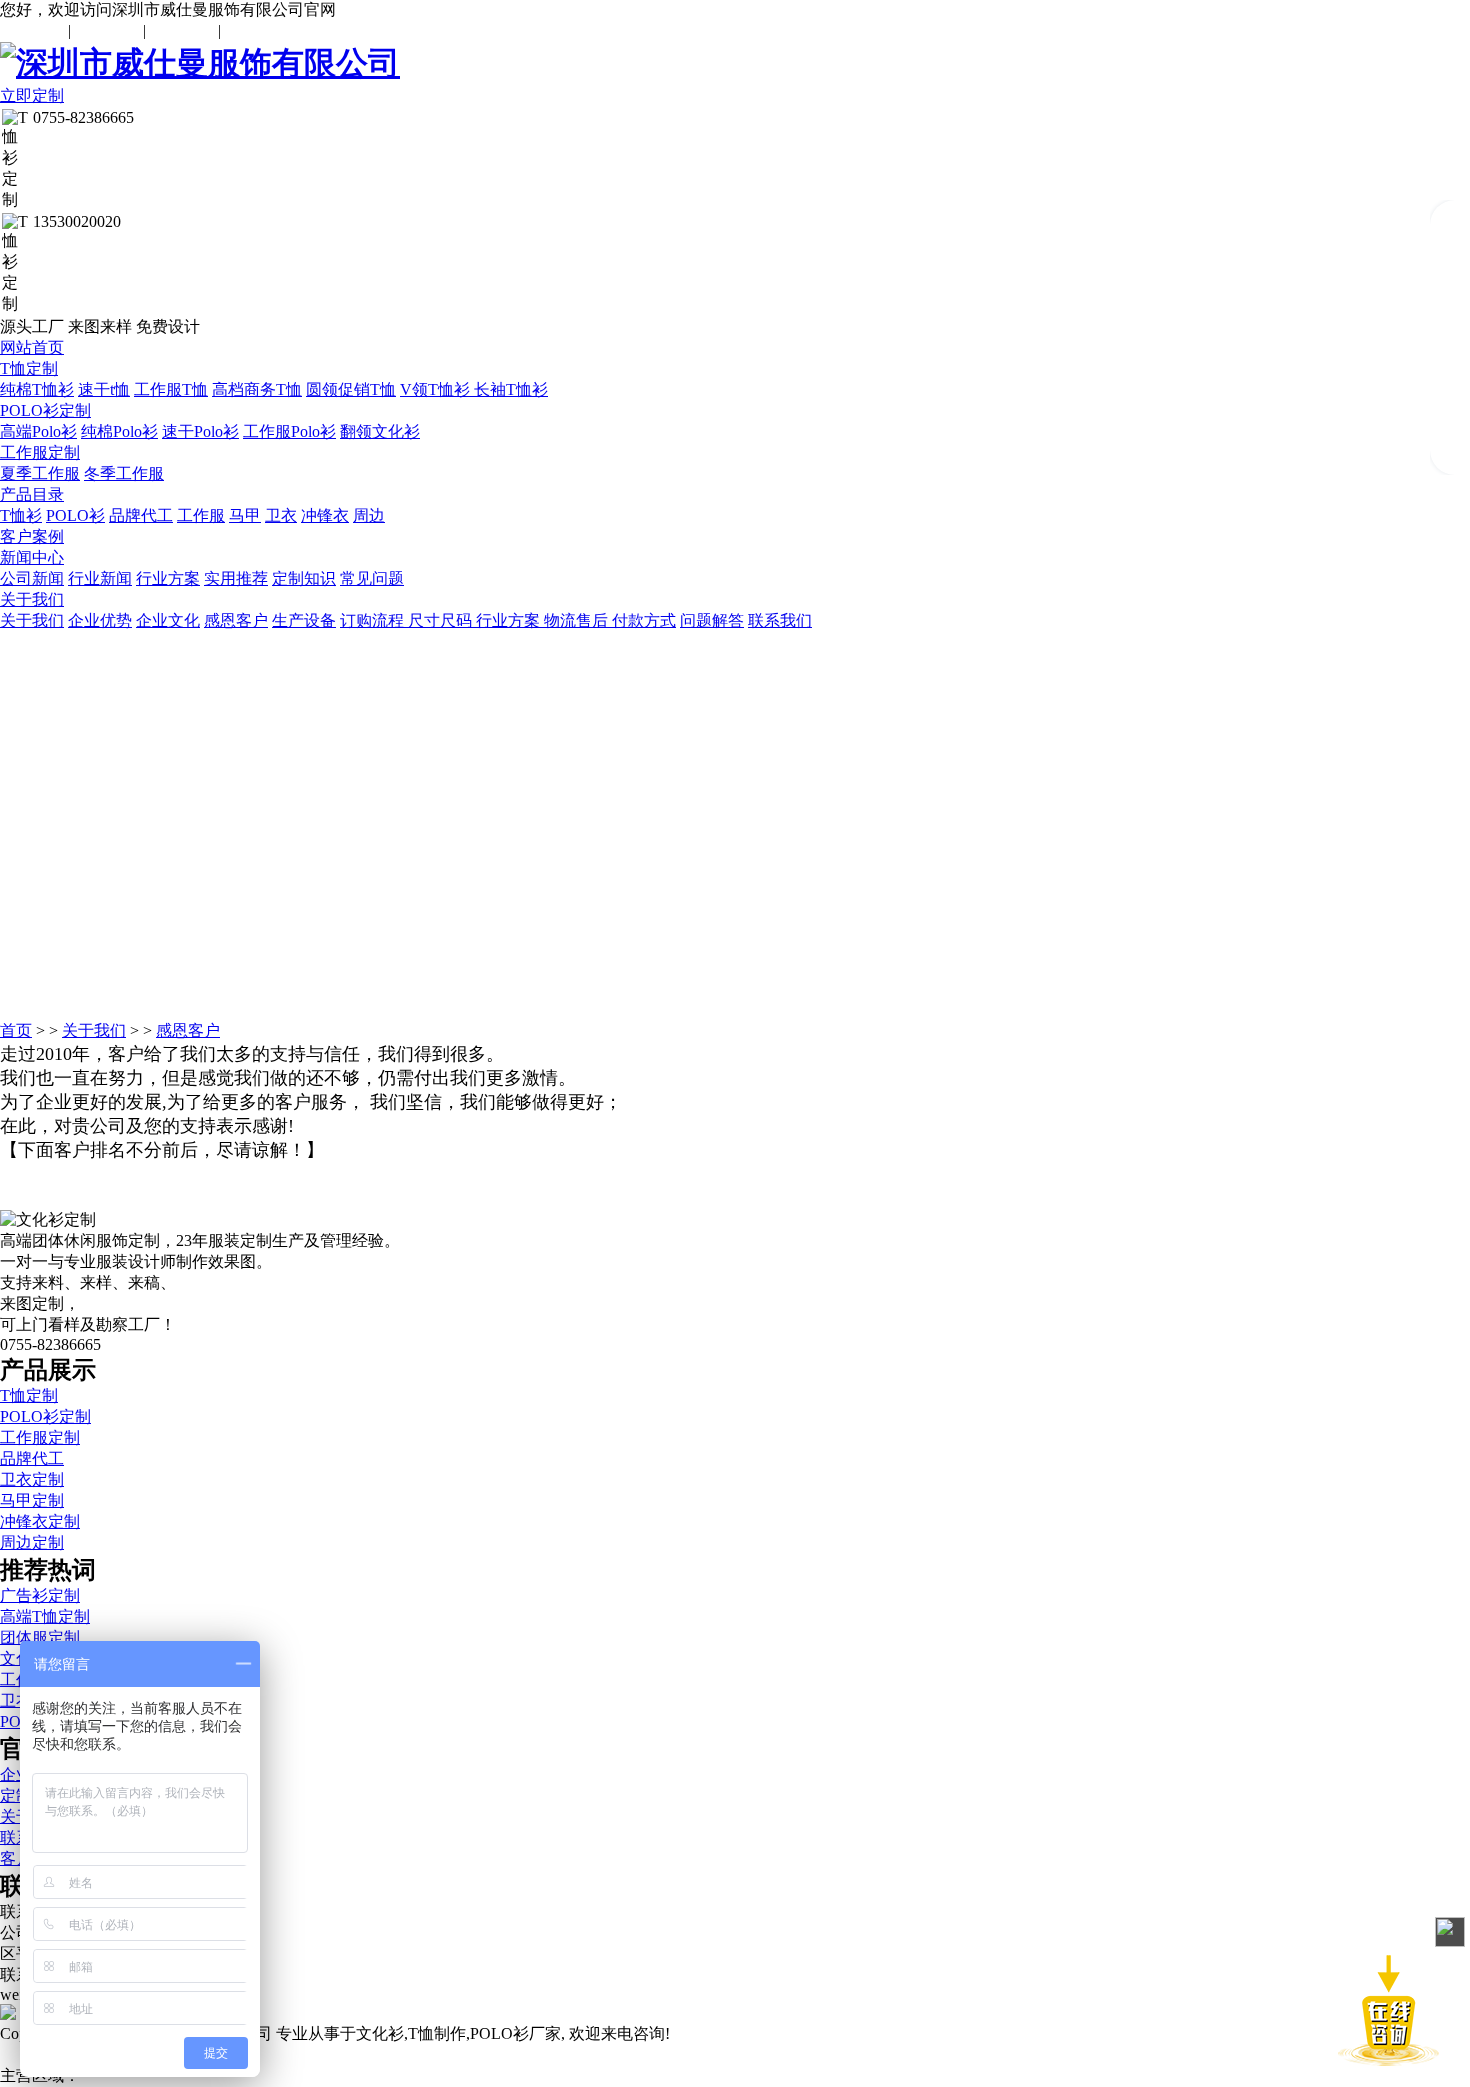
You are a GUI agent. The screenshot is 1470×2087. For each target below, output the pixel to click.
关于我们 (32, 599)
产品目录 (32, 494)
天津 (404, 2075)
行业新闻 (100, 578)
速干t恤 (104, 389)
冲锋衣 (325, 515)
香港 (296, 2075)
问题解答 (712, 620)
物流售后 (578, 620)
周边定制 (32, 1542)
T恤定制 (29, 368)
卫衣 (281, 515)
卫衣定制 (32, 1479)
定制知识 (304, 578)
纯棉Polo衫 (119, 431)
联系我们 (107, 30)
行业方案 (168, 578)
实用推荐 (236, 578)
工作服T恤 (171, 389)
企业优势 (100, 620)
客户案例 (32, 536)
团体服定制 (40, 1637)
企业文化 (168, 620)
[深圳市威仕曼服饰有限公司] (735, 64)
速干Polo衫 (200, 431)
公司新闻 (32, 578)
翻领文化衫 (380, 431)
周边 (369, 515)
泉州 (368, 2075)
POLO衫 (75, 515)
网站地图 (182, 30)
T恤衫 (21, 515)
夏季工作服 (40, 473)
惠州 (440, 2075)
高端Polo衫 (38, 431)
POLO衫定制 (45, 410)
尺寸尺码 (442, 620)
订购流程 (374, 620)
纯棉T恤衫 (37, 389)
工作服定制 (40, 452)
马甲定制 (32, 1500)
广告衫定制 (40, 1595)
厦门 (332, 2075)
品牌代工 (141, 515)
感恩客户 (236, 620)
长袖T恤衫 (511, 389)
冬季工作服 (124, 473)
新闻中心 (32, 557)
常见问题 (32, 30)
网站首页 (32, 347)
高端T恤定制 (45, 1616)
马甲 (245, 515)
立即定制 (32, 95)
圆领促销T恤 (351, 389)
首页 (16, 1030)
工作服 (201, 515)
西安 (260, 2075)
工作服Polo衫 (289, 431)
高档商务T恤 (257, 389)
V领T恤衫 (437, 389)
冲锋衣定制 (40, 1521)
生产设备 (304, 620)
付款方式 (644, 620)
